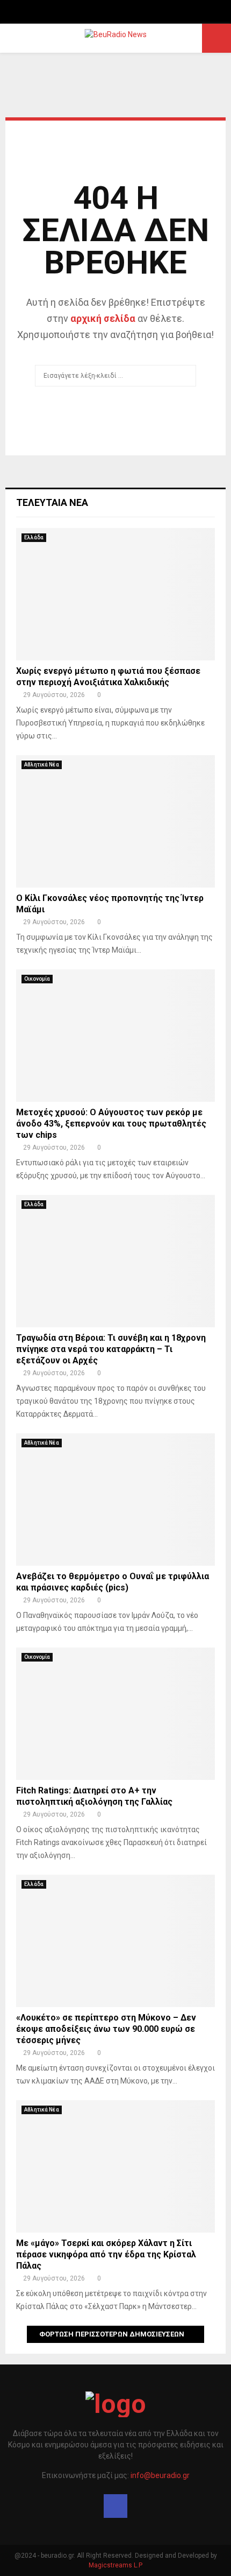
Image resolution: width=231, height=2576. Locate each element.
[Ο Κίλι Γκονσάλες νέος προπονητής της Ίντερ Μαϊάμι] (115, 822)
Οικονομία (37, 979)
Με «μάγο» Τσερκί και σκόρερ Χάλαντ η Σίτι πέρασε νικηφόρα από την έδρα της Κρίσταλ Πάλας (106, 2254)
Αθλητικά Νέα (42, 765)
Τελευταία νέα (52, 502)
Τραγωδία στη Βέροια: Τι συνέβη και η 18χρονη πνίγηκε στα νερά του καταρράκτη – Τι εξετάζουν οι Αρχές (111, 1349)
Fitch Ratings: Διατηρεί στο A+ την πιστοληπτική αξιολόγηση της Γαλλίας (94, 1796)
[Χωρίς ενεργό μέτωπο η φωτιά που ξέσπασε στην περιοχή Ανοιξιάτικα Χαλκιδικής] (115, 594)
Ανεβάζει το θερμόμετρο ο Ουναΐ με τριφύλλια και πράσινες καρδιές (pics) (113, 1582)
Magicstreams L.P (115, 2565)
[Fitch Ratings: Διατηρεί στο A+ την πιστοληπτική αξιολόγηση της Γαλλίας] (115, 1714)
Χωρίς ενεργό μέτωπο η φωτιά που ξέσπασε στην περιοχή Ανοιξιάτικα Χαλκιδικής (108, 677)
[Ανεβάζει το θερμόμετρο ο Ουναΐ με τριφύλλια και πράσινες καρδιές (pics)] (115, 1500)
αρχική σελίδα (103, 318)
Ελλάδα (34, 537)
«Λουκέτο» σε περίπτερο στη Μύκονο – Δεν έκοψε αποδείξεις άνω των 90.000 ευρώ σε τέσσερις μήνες (106, 2029)
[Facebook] (115, 2506)
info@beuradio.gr (160, 2475)
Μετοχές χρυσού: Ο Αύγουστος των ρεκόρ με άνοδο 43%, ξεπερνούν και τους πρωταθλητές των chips (111, 1124)
